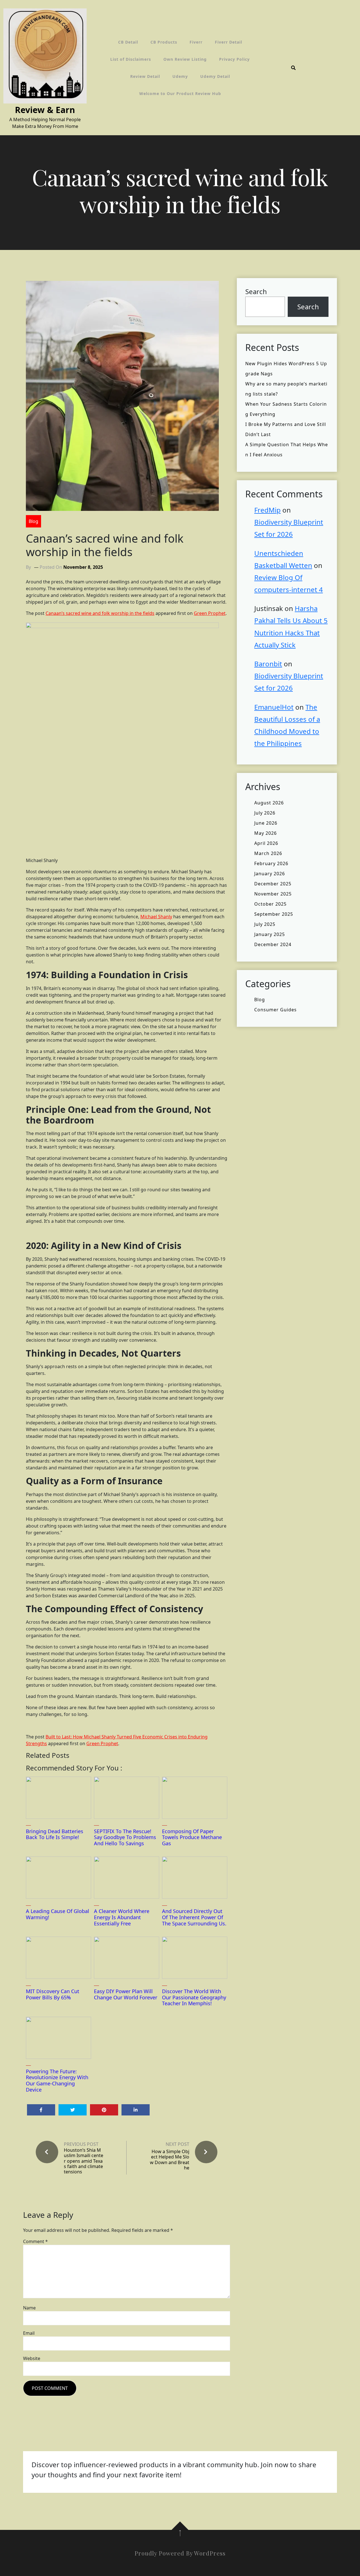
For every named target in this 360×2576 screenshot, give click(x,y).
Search (256, 291)
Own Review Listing (185, 59)
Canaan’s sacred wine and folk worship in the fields (100, 613)
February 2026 (271, 863)
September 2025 (274, 914)
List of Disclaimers (131, 59)
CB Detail (128, 42)
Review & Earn (45, 110)
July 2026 (265, 813)
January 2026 (270, 874)
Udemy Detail (215, 76)
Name (29, 2308)
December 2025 (273, 884)
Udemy (180, 76)
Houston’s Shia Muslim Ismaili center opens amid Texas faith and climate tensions (84, 2161)
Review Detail (145, 76)
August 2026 (269, 803)
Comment (35, 2241)
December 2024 (273, 944)
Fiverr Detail (229, 42)
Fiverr (196, 42)
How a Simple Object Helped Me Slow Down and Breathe (170, 2160)
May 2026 (265, 833)
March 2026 (268, 853)
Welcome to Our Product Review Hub (180, 93)
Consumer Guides (275, 1010)
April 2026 (266, 843)
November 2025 (273, 894)
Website (32, 2358)
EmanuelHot (274, 707)
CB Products (164, 42)
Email (29, 2333)
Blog (33, 521)
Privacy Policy (234, 59)
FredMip (267, 510)
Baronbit (268, 664)
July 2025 (265, 924)
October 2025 (270, 904)
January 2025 (270, 934)
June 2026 (266, 823)
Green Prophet (210, 613)
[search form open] (293, 68)
